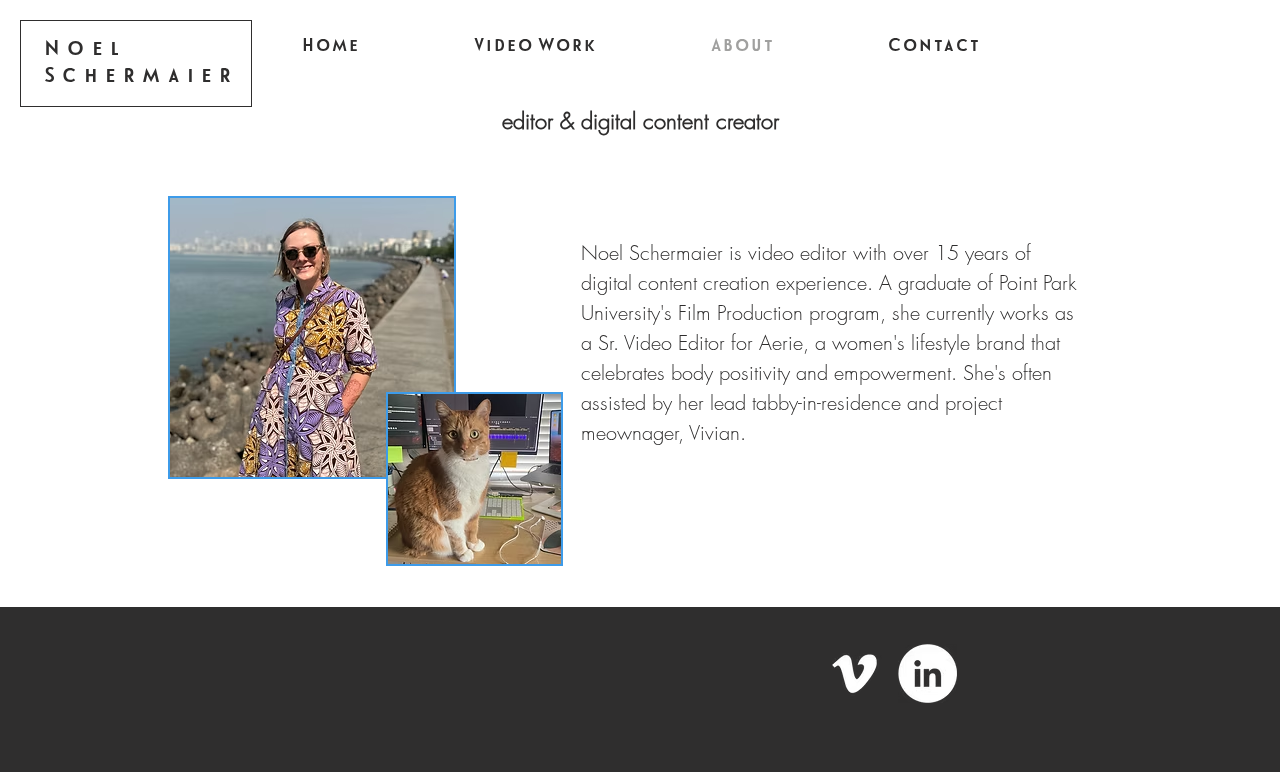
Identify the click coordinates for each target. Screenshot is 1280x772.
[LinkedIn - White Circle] (927, 673)
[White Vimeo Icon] (854, 673)
